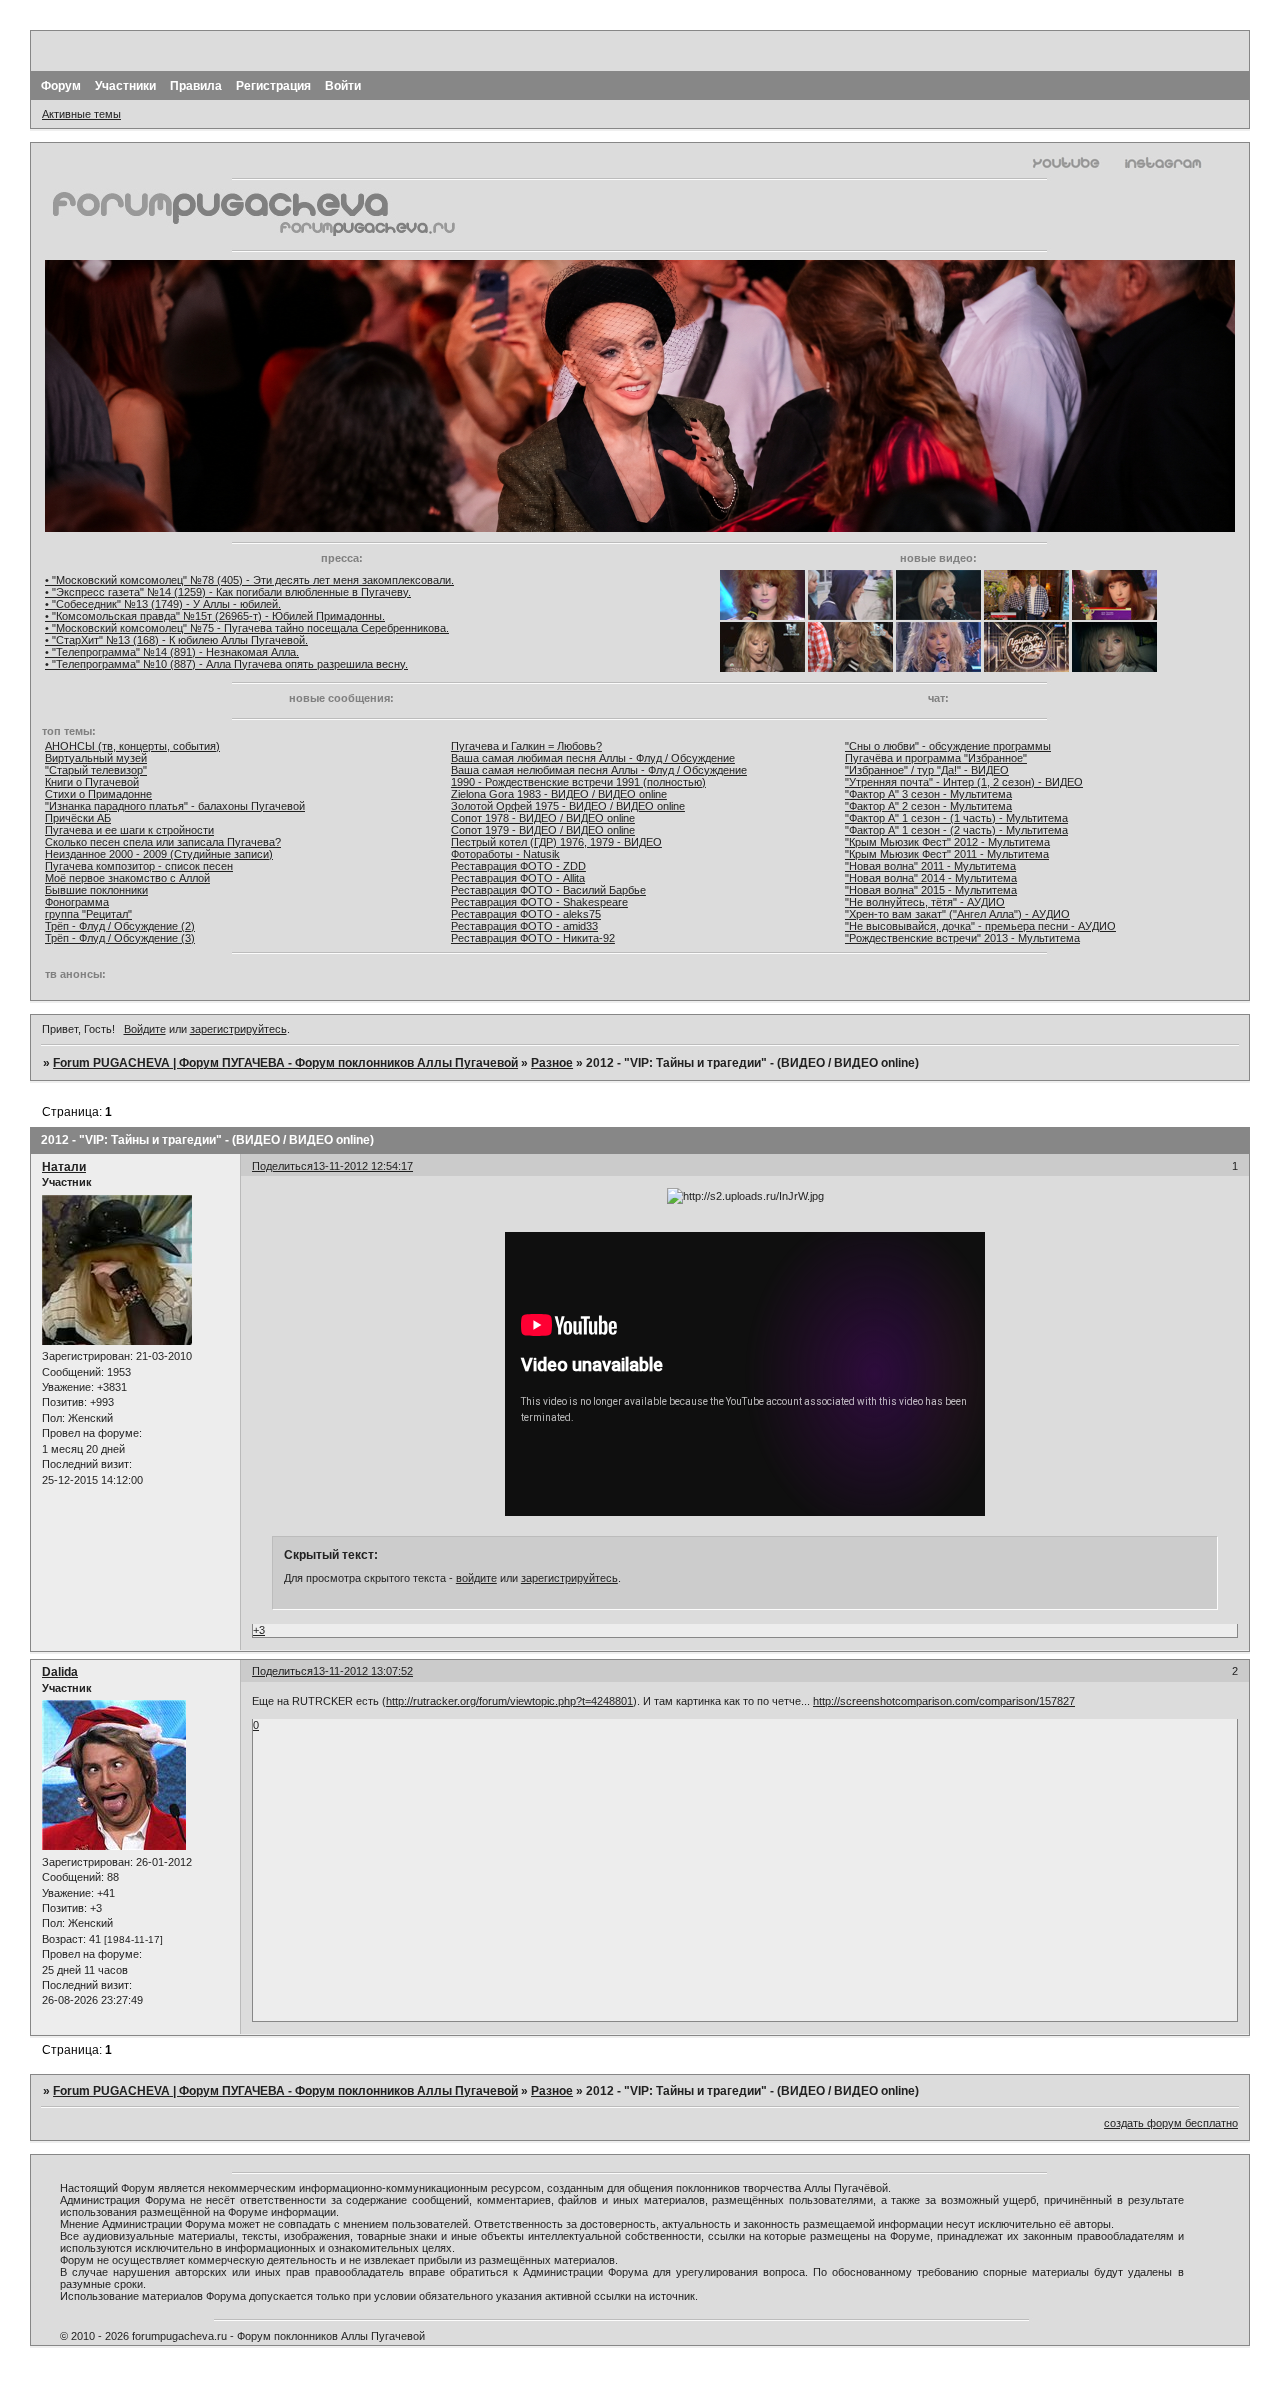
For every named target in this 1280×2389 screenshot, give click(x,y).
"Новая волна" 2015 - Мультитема (931, 890)
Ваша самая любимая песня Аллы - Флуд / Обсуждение (593, 758)
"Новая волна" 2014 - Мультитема (931, 878)
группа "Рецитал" (88, 914)
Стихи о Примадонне (98, 794)
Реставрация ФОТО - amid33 (524, 926)
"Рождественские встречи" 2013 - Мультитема (962, 938)
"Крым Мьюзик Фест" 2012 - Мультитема (947, 842)
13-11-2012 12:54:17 (363, 1166)
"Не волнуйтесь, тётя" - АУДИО (925, 902)
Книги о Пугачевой (92, 782)
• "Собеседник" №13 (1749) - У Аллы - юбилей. (163, 604)
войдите (476, 1578)
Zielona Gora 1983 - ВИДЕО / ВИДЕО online (559, 794)
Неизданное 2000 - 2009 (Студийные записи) (159, 854)
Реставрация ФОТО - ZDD (518, 866)
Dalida (60, 1672)
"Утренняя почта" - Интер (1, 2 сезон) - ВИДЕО (964, 782)
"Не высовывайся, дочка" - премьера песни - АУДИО (980, 926)
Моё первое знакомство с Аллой (127, 878)
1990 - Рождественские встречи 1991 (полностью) (578, 782)
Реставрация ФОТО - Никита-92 (533, 938)
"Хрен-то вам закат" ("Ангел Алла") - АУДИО (957, 914)
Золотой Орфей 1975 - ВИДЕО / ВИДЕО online (568, 806)
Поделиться (282, 1166)
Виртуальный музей (96, 758)
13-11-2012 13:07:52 (363, 1671)
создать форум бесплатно (1171, 2123)
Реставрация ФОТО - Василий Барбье (548, 890)
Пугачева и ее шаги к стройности (129, 830)
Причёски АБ (78, 818)
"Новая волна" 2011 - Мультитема (930, 866)
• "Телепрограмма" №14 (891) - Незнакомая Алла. (172, 652)
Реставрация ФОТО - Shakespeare (539, 902)
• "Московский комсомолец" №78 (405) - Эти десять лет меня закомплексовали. (249, 580)
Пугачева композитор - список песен (139, 866)
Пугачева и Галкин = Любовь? (526, 746)
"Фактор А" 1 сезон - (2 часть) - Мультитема (956, 830)
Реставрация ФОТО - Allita (518, 878)
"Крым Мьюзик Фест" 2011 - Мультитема (947, 854)
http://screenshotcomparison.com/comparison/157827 (944, 1701)
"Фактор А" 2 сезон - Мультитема (928, 806)
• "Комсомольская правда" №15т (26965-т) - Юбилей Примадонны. (215, 616)
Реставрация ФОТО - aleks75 (526, 914)
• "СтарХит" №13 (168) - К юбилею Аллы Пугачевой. (176, 640)
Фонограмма (77, 902)
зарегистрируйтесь (238, 1029)
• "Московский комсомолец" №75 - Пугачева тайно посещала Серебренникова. (247, 628)
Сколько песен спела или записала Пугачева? (163, 842)
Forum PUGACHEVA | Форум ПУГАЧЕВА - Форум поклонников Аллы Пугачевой (285, 1063)
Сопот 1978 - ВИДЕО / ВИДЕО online (543, 818)
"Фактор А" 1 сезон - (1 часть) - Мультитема (956, 818)
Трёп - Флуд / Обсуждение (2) (120, 926)
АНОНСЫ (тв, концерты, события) (132, 746)
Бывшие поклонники (96, 890)
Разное (552, 1063)
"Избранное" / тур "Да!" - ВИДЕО (927, 770)
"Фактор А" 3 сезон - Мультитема (928, 794)
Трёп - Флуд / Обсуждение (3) (120, 938)
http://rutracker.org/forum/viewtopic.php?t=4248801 (509, 1701)
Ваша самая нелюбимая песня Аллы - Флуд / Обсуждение (599, 770)
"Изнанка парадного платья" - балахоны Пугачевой (175, 806)
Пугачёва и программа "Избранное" (936, 758)
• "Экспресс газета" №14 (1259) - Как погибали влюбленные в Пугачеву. (228, 592)
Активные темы (81, 114)
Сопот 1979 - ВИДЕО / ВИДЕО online (543, 830)
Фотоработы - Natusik (505, 854)
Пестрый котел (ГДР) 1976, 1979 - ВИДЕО (556, 842)
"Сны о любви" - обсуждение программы (948, 746)
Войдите (145, 1029)
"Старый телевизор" (96, 770)
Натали (64, 1167)
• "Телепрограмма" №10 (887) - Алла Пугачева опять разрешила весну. (226, 664)
